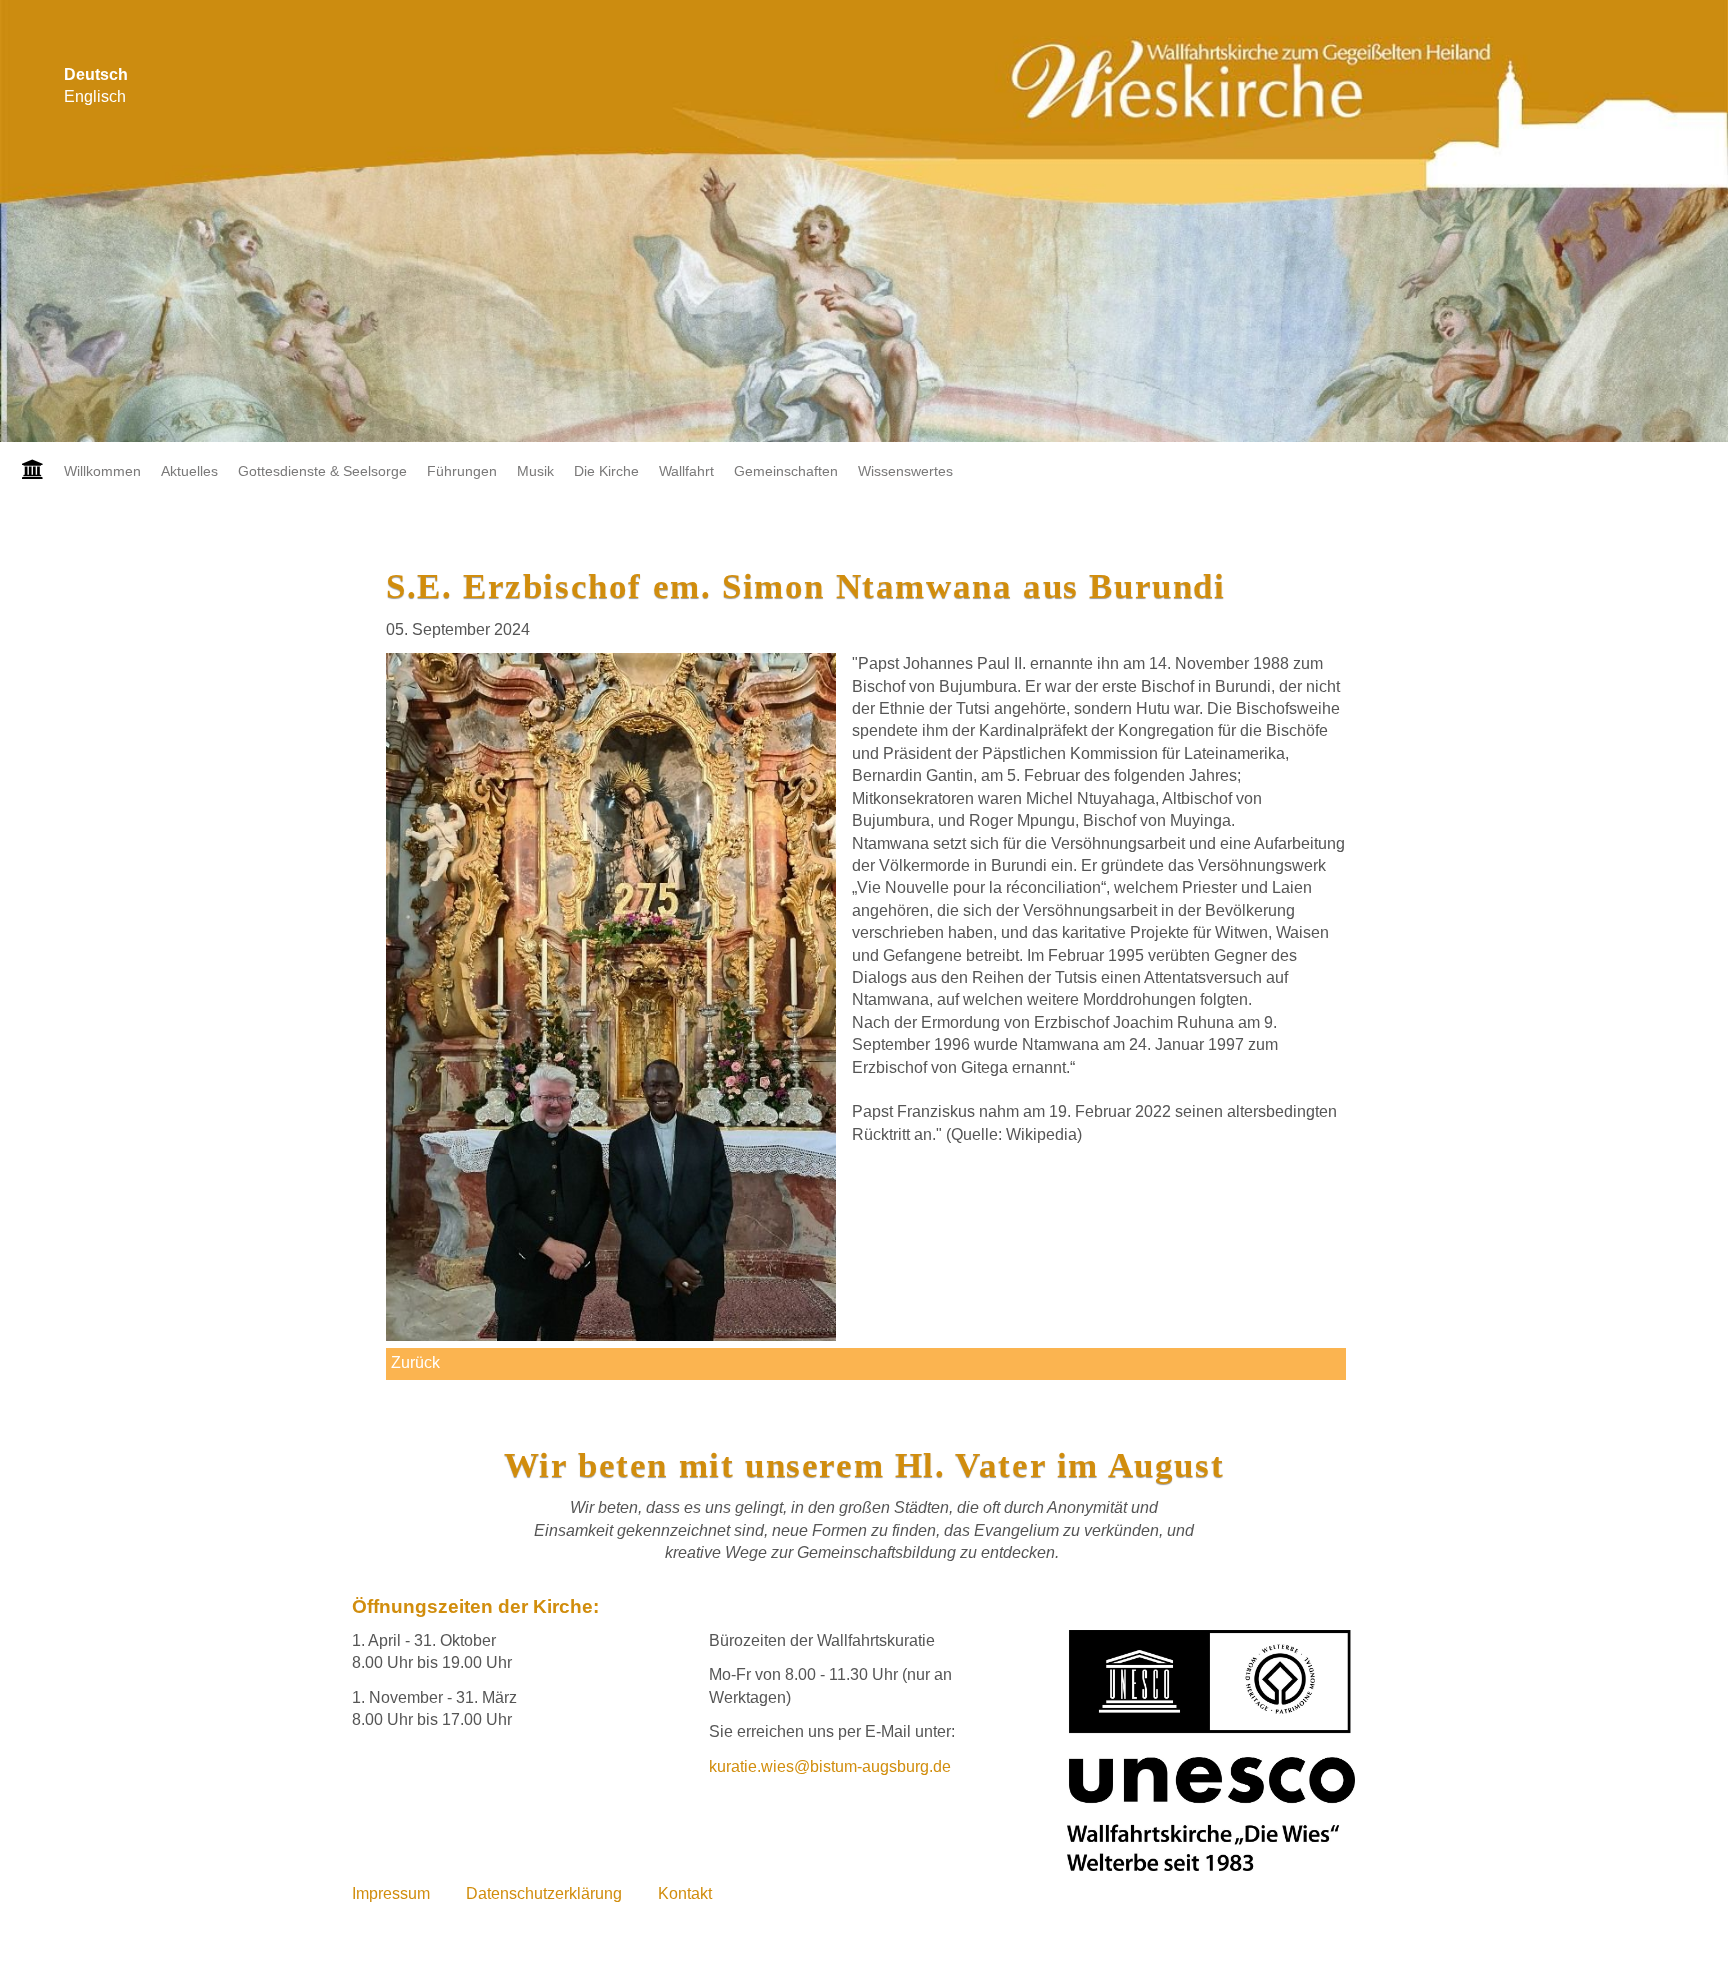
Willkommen (102, 471)
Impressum (391, 1893)
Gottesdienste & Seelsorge (322, 471)
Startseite (27, 471)
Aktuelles (189, 471)
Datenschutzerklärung (544, 1893)
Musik (535, 471)
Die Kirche (606, 471)
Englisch (95, 96)
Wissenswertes (905, 471)
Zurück (415, 1362)
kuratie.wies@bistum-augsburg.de (830, 1766)
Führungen (462, 471)
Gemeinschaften (786, 471)
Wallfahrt (686, 471)
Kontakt (685, 1893)
